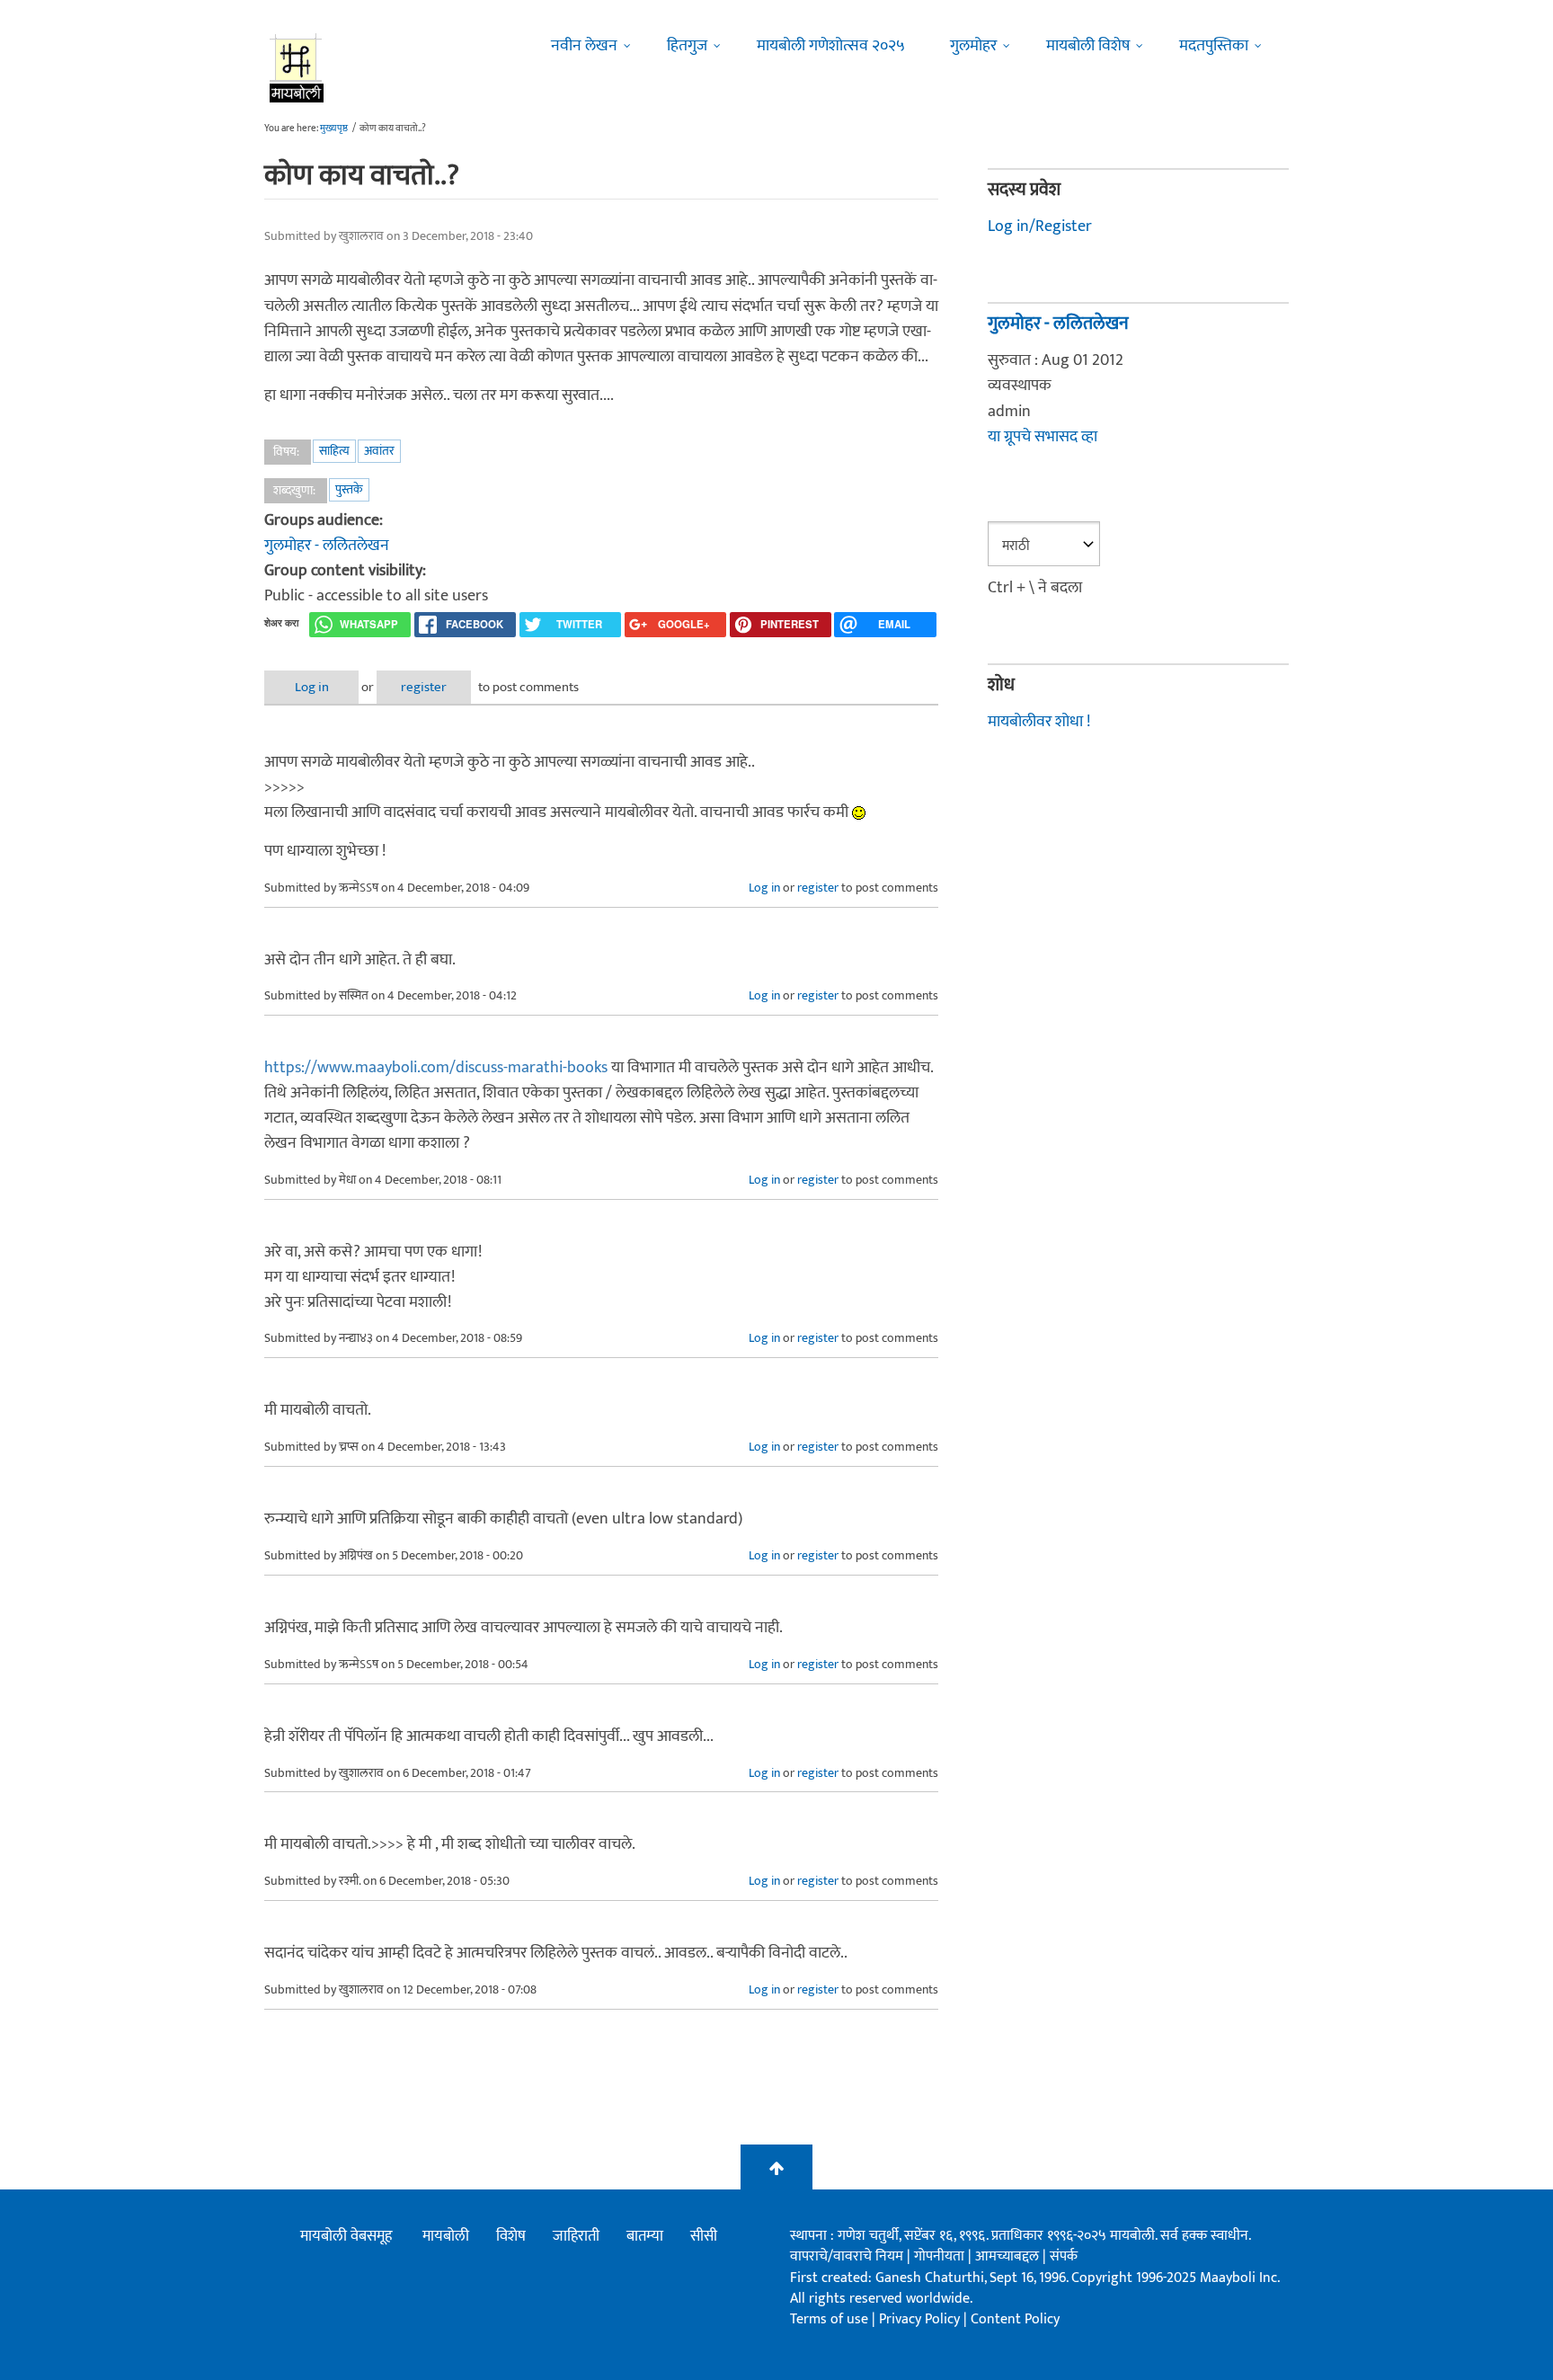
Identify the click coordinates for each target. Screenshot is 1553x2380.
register (424, 687)
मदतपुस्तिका (1214, 46)
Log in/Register (1040, 226)
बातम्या (645, 2236)
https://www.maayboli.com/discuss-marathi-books (436, 1068)
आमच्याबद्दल (1009, 2256)
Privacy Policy (921, 2319)
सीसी (704, 2236)
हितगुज (687, 46)
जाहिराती (576, 2236)
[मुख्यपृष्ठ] (297, 67)
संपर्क (1064, 2256)
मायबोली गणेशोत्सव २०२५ (831, 46)
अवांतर (379, 451)
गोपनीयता (941, 2256)
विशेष (511, 2236)
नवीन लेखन (584, 46)
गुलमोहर (973, 46)
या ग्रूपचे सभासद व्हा (1043, 437)
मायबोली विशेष (1088, 46)
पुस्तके (349, 489)
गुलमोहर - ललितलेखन (327, 546)
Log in (312, 687)
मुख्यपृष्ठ (334, 129)
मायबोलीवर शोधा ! (1039, 722)
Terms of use (829, 2319)
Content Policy (1015, 2319)
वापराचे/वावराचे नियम (847, 2256)
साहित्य (334, 451)
